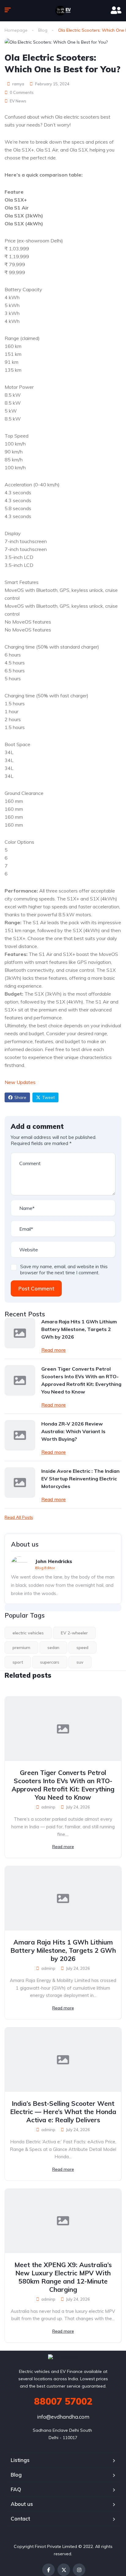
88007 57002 (63, 2401)
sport (18, 1662)
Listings (20, 2460)
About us (22, 2504)
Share (20, 1097)
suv (80, 1662)
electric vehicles (28, 1633)
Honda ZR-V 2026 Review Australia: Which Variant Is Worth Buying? (73, 1431)
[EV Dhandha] (63, 11)
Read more (54, 1350)
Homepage (16, 30)
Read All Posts (19, 1517)
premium (21, 1648)
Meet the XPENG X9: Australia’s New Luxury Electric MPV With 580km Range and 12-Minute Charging (63, 2277)
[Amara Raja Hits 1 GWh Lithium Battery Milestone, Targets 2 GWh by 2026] (20, 1333)
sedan (53, 1648)
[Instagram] (79, 2570)
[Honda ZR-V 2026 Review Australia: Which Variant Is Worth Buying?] (20, 1435)
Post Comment (36, 1288)
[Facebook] (48, 2570)
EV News (18, 101)
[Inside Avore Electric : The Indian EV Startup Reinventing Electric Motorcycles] (20, 1483)
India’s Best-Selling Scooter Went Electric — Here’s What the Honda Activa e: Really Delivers (63, 2112)
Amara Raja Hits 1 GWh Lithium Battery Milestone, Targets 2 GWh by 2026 (79, 1329)
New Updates (20, 1082)
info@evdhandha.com (63, 2417)
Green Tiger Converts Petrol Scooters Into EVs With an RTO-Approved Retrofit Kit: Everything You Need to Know (81, 1380)
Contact (20, 2519)
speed (82, 1648)
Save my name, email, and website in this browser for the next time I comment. (64, 1270)
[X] (64, 2570)
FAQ (16, 2489)
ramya (18, 84)
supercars (50, 1662)
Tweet (48, 1097)
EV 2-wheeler (74, 1633)
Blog (43, 30)
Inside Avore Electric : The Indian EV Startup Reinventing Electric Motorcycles (80, 1479)
